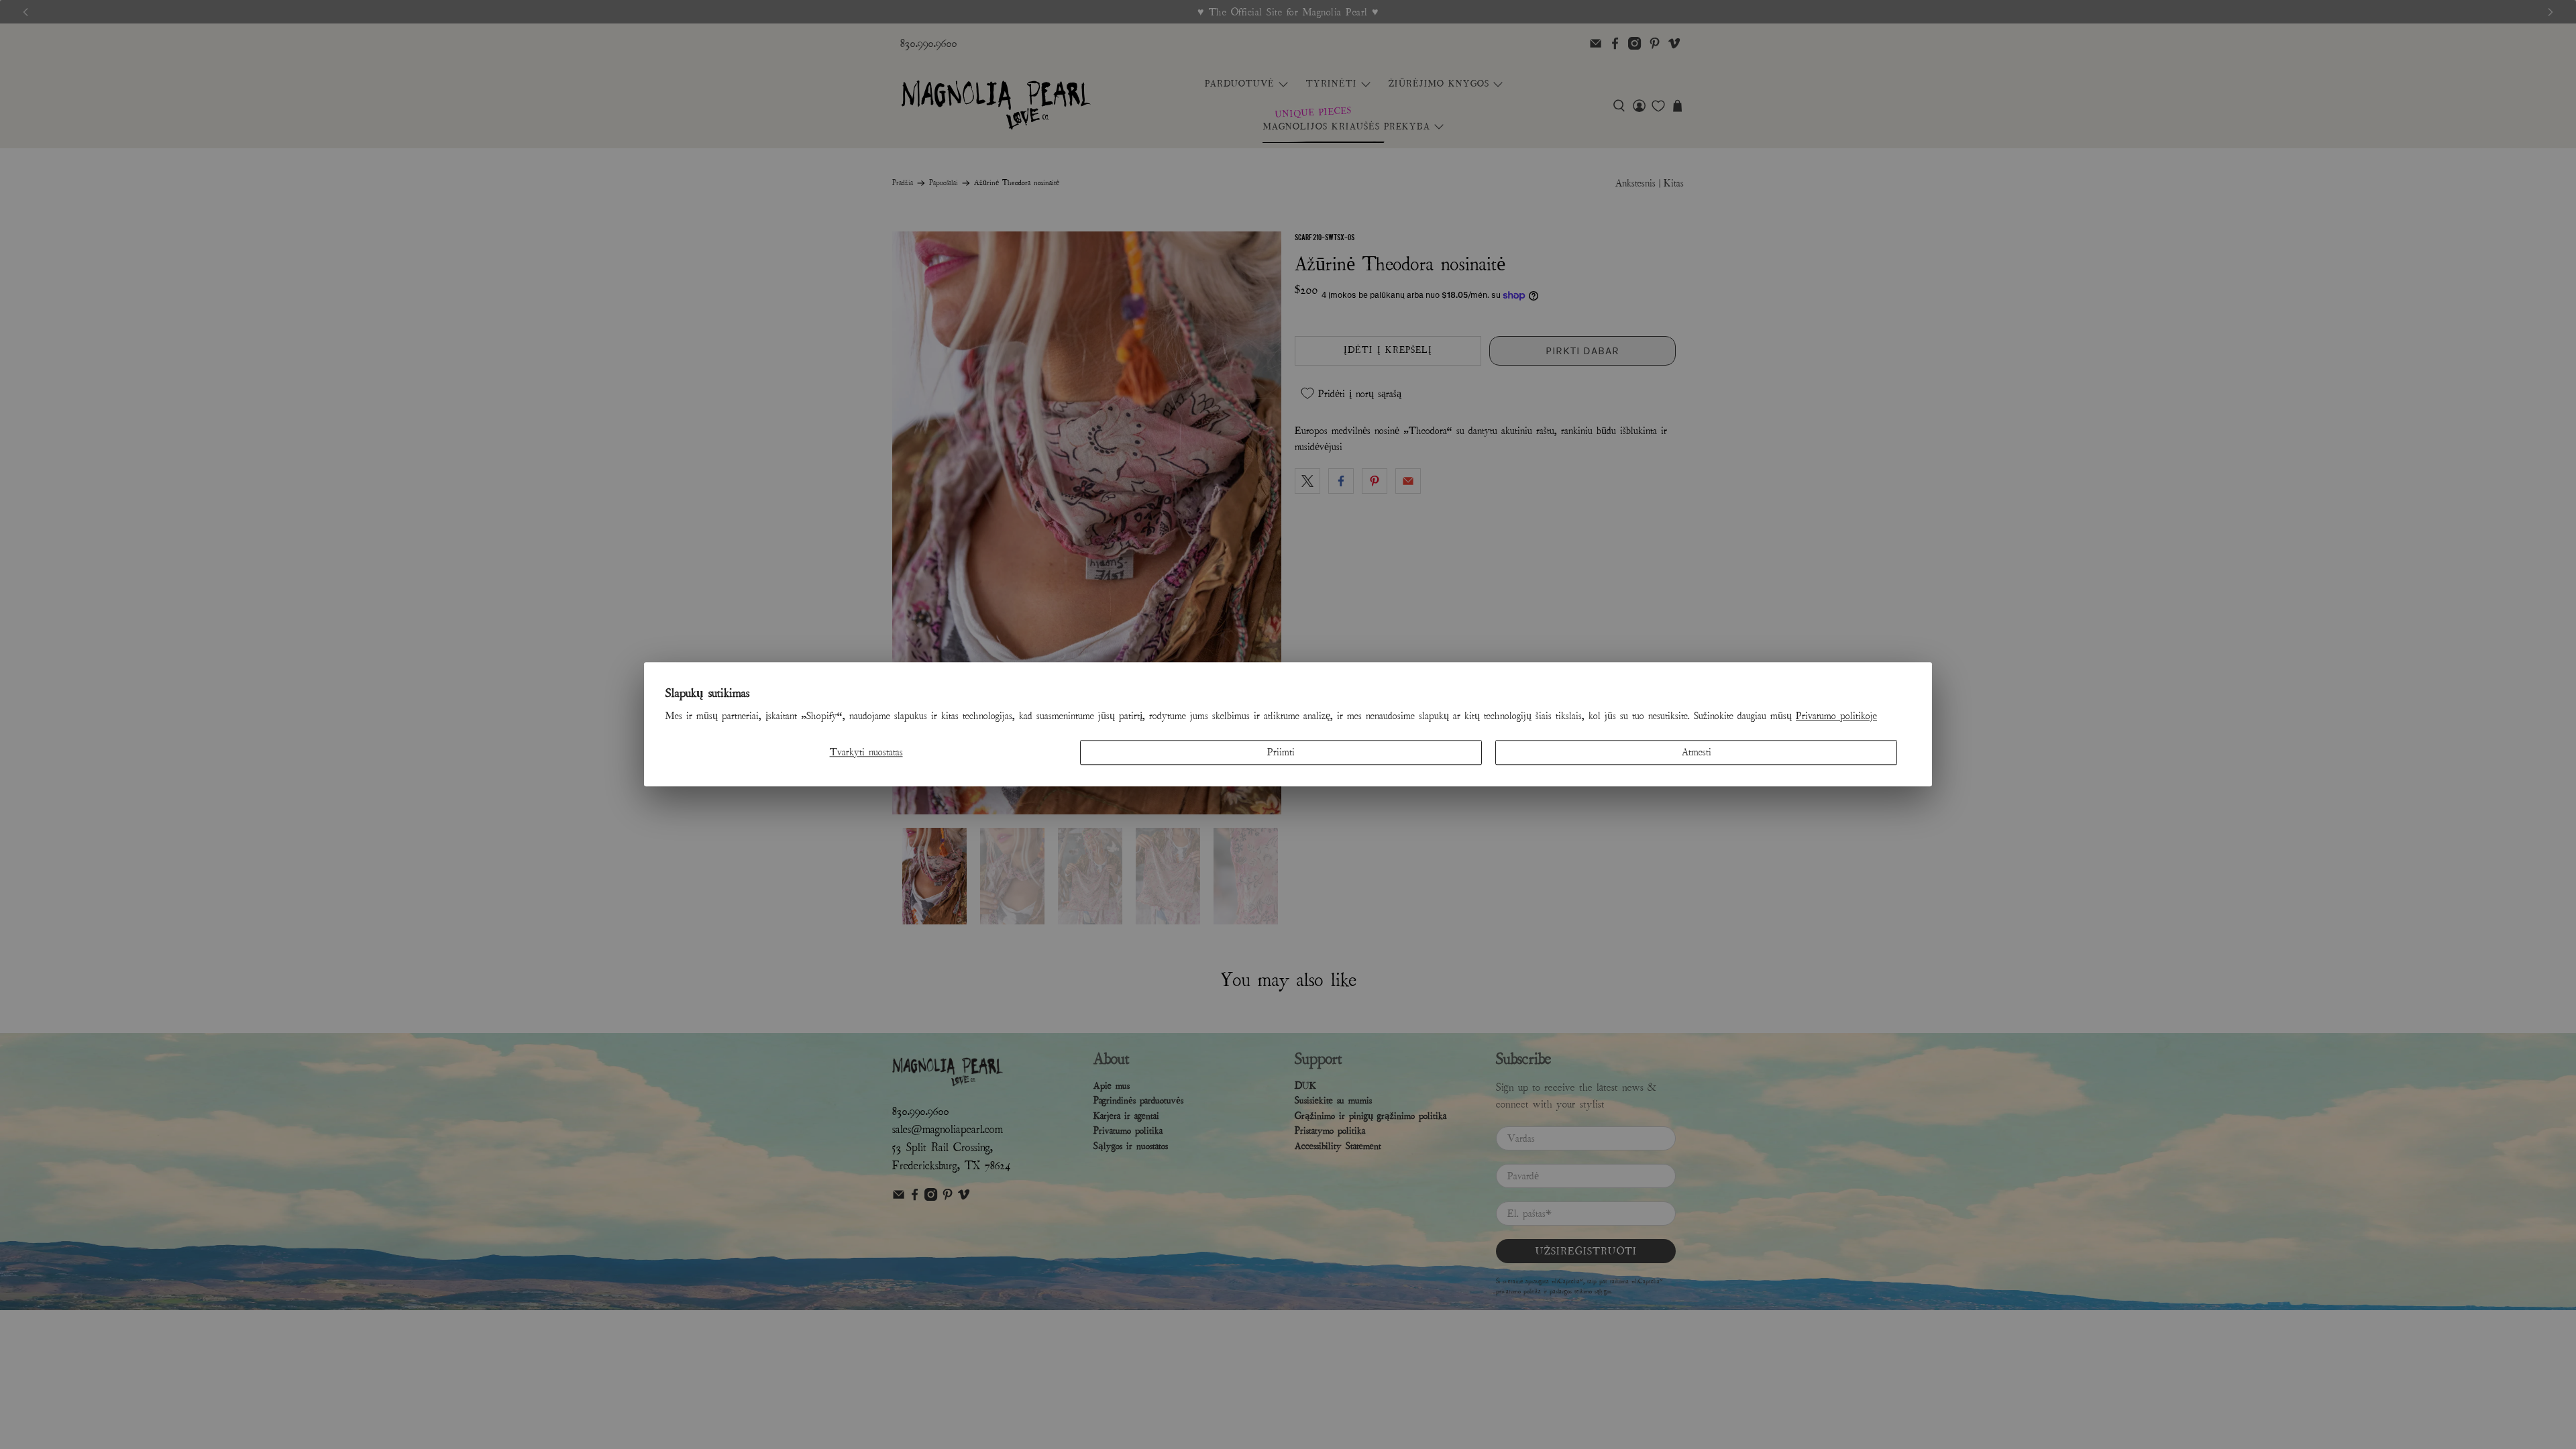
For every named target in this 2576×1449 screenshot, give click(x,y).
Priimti (1281, 752)
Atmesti (1697, 752)
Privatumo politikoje (1836, 716)
